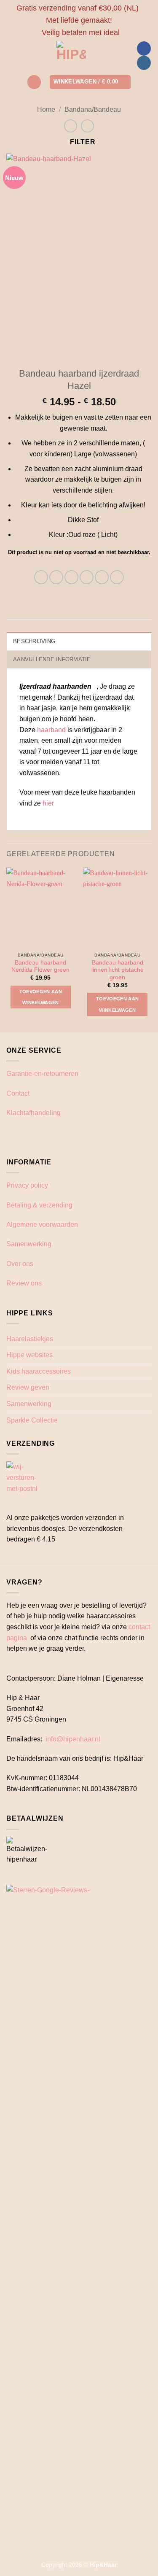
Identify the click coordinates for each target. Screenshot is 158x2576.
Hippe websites (29, 1355)
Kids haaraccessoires (39, 1371)
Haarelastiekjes (30, 1339)
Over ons (20, 1264)
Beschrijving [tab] (34, 641)
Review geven (28, 1387)
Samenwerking (29, 1244)
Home (46, 109)
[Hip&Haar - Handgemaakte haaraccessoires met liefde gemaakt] (71, 56)
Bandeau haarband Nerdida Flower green (40, 966)
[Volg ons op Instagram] (144, 63)
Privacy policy (27, 1185)
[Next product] (71, 126)
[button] (34, 82)
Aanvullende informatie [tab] (52, 659)
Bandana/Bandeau (93, 109)
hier (49, 803)
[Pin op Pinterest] (102, 577)
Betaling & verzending (39, 1205)
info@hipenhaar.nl (73, 1739)
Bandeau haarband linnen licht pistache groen (118, 970)
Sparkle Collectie (32, 1420)
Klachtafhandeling (33, 1113)
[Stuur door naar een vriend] (87, 577)
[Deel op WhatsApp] (41, 577)
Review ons (24, 1283)
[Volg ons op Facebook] (144, 49)
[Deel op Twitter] (71, 577)
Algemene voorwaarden (42, 1225)
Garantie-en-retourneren (42, 1074)
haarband (51, 730)
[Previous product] (87, 126)
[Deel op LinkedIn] (117, 577)
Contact (18, 1093)
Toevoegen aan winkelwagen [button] (41, 997)
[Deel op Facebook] (56, 577)
